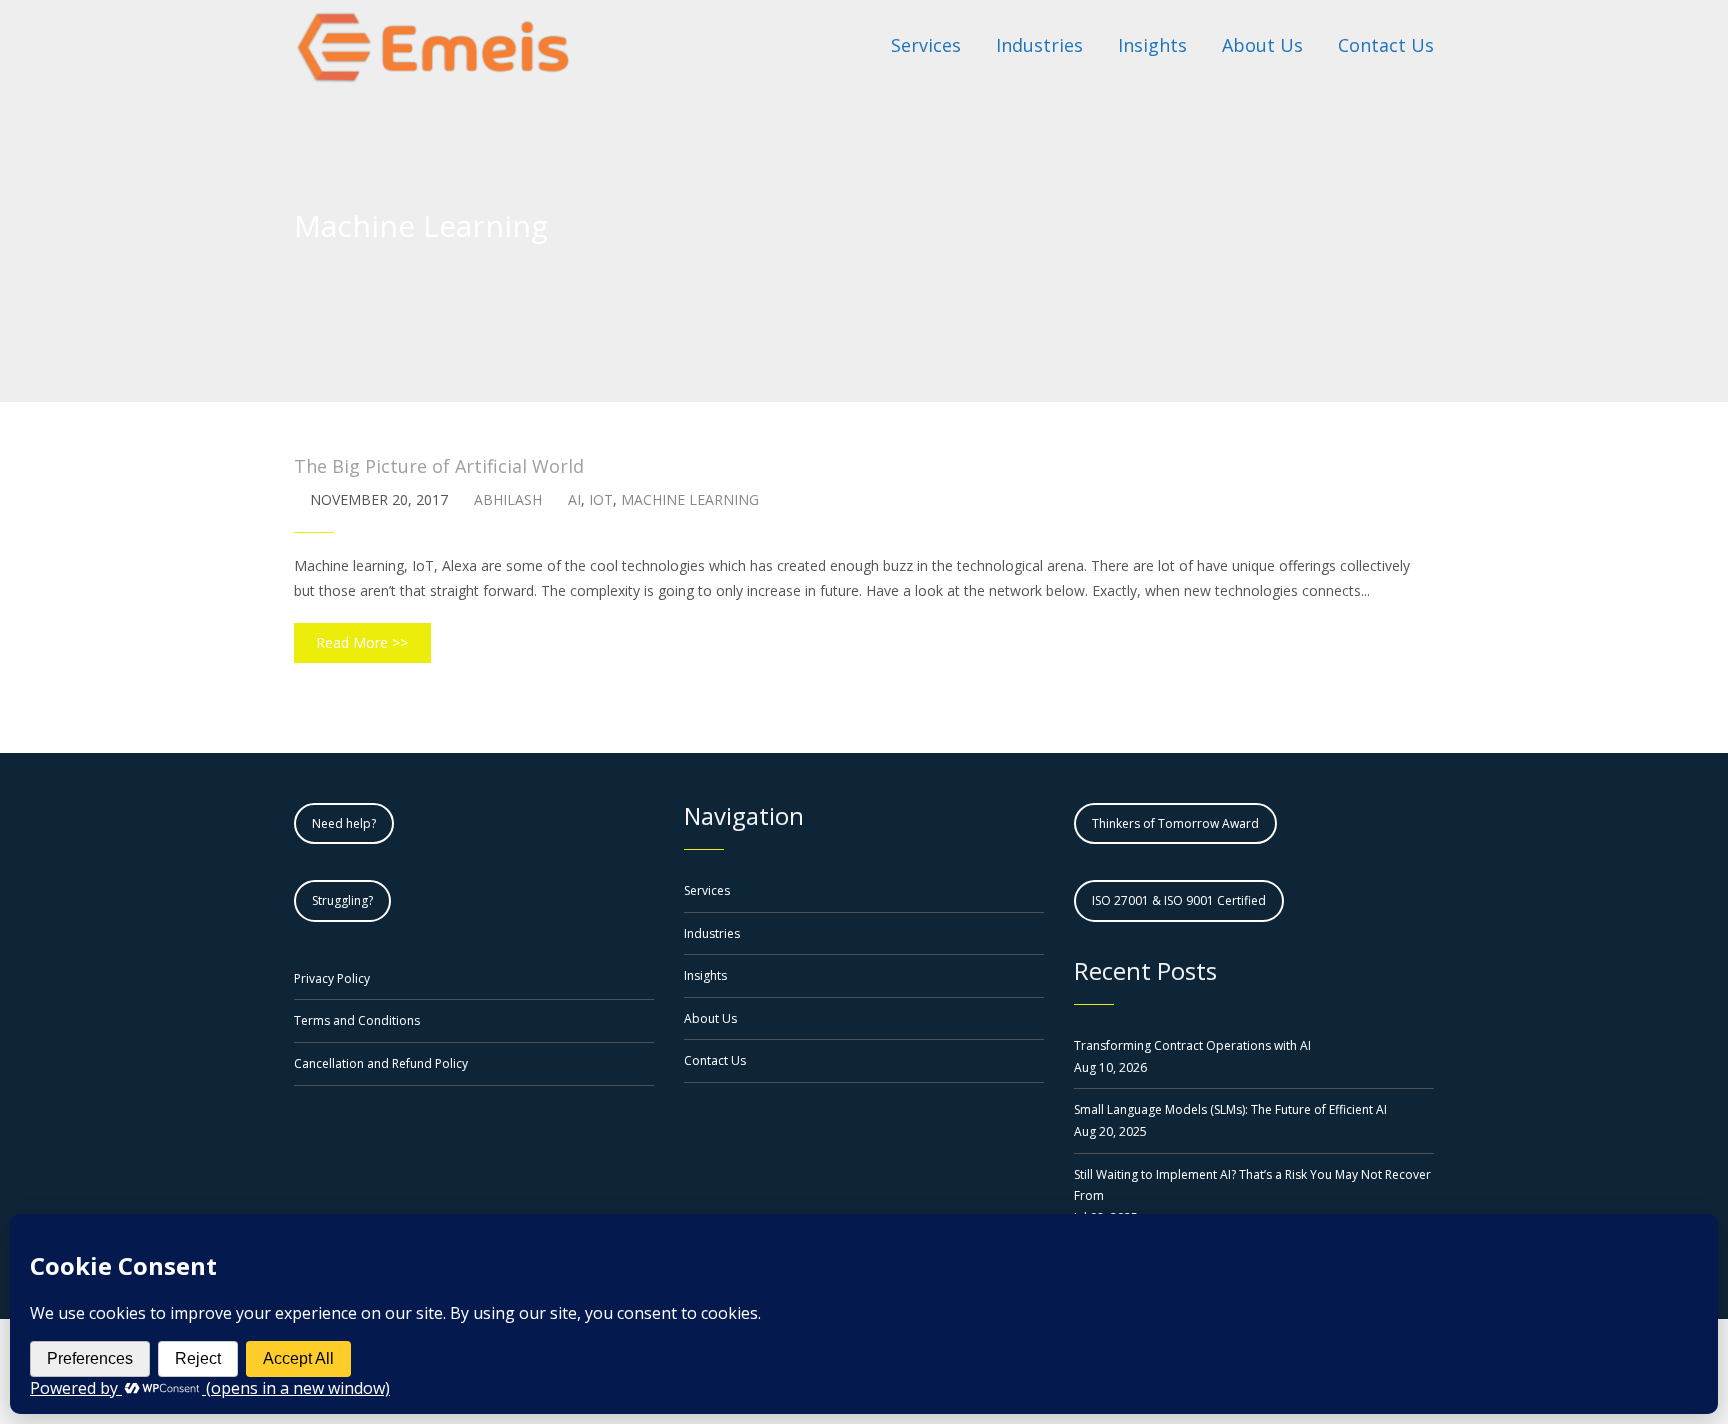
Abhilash (508, 499)
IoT (601, 499)
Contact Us (715, 1060)
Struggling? (342, 900)
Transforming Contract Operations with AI (1192, 1045)
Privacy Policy (332, 978)
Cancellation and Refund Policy (381, 1063)
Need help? (344, 823)
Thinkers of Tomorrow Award (1175, 823)
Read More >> (362, 642)
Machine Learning (690, 499)
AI (574, 499)
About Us (710, 1018)
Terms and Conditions (357, 1020)
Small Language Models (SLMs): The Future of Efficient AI (1230, 1109)
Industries (712, 933)
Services (707, 890)
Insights (705, 975)
